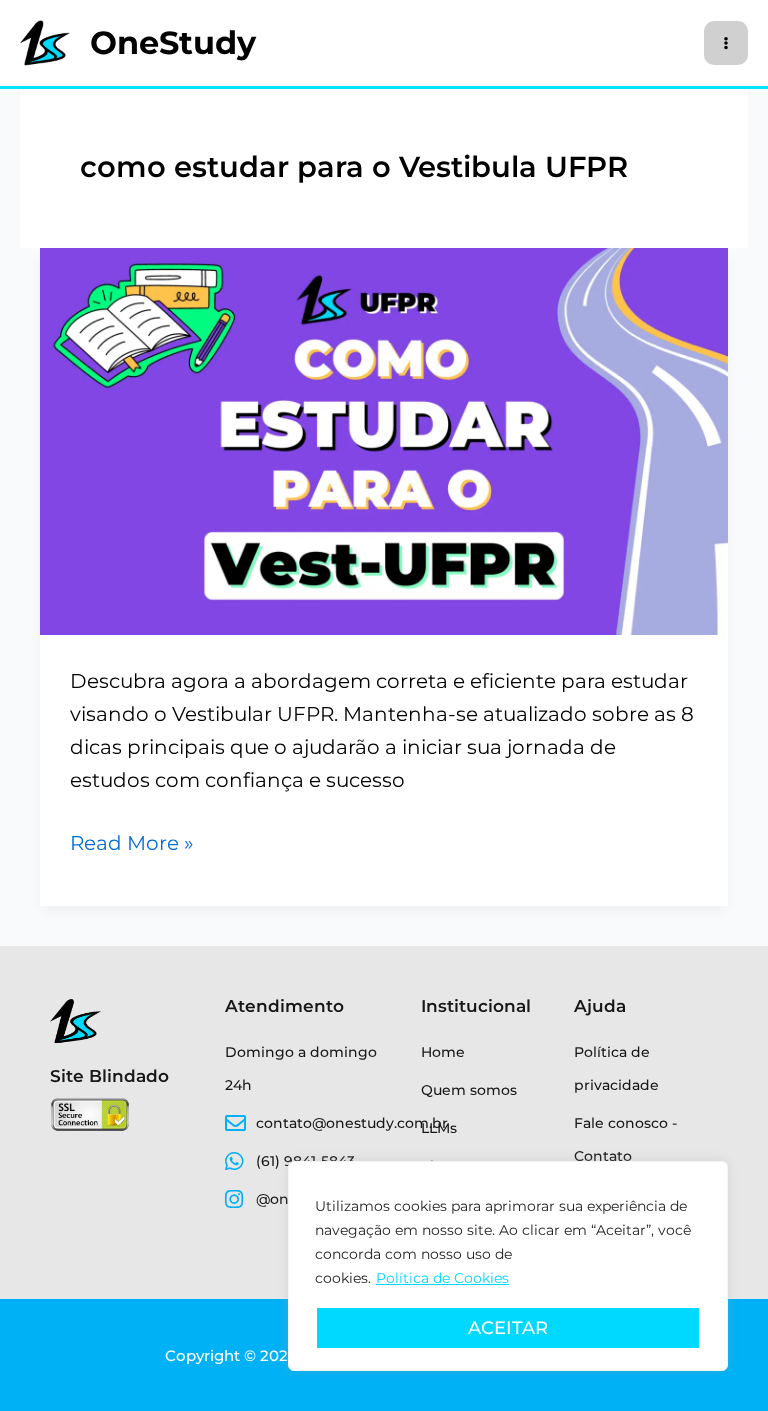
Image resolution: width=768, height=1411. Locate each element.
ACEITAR (508, 1328)
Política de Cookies (442, 1278)
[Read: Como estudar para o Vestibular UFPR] (384, 440)
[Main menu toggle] (726, 43)
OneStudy (173, 42)
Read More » (132, 841)
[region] (508, 1266)
